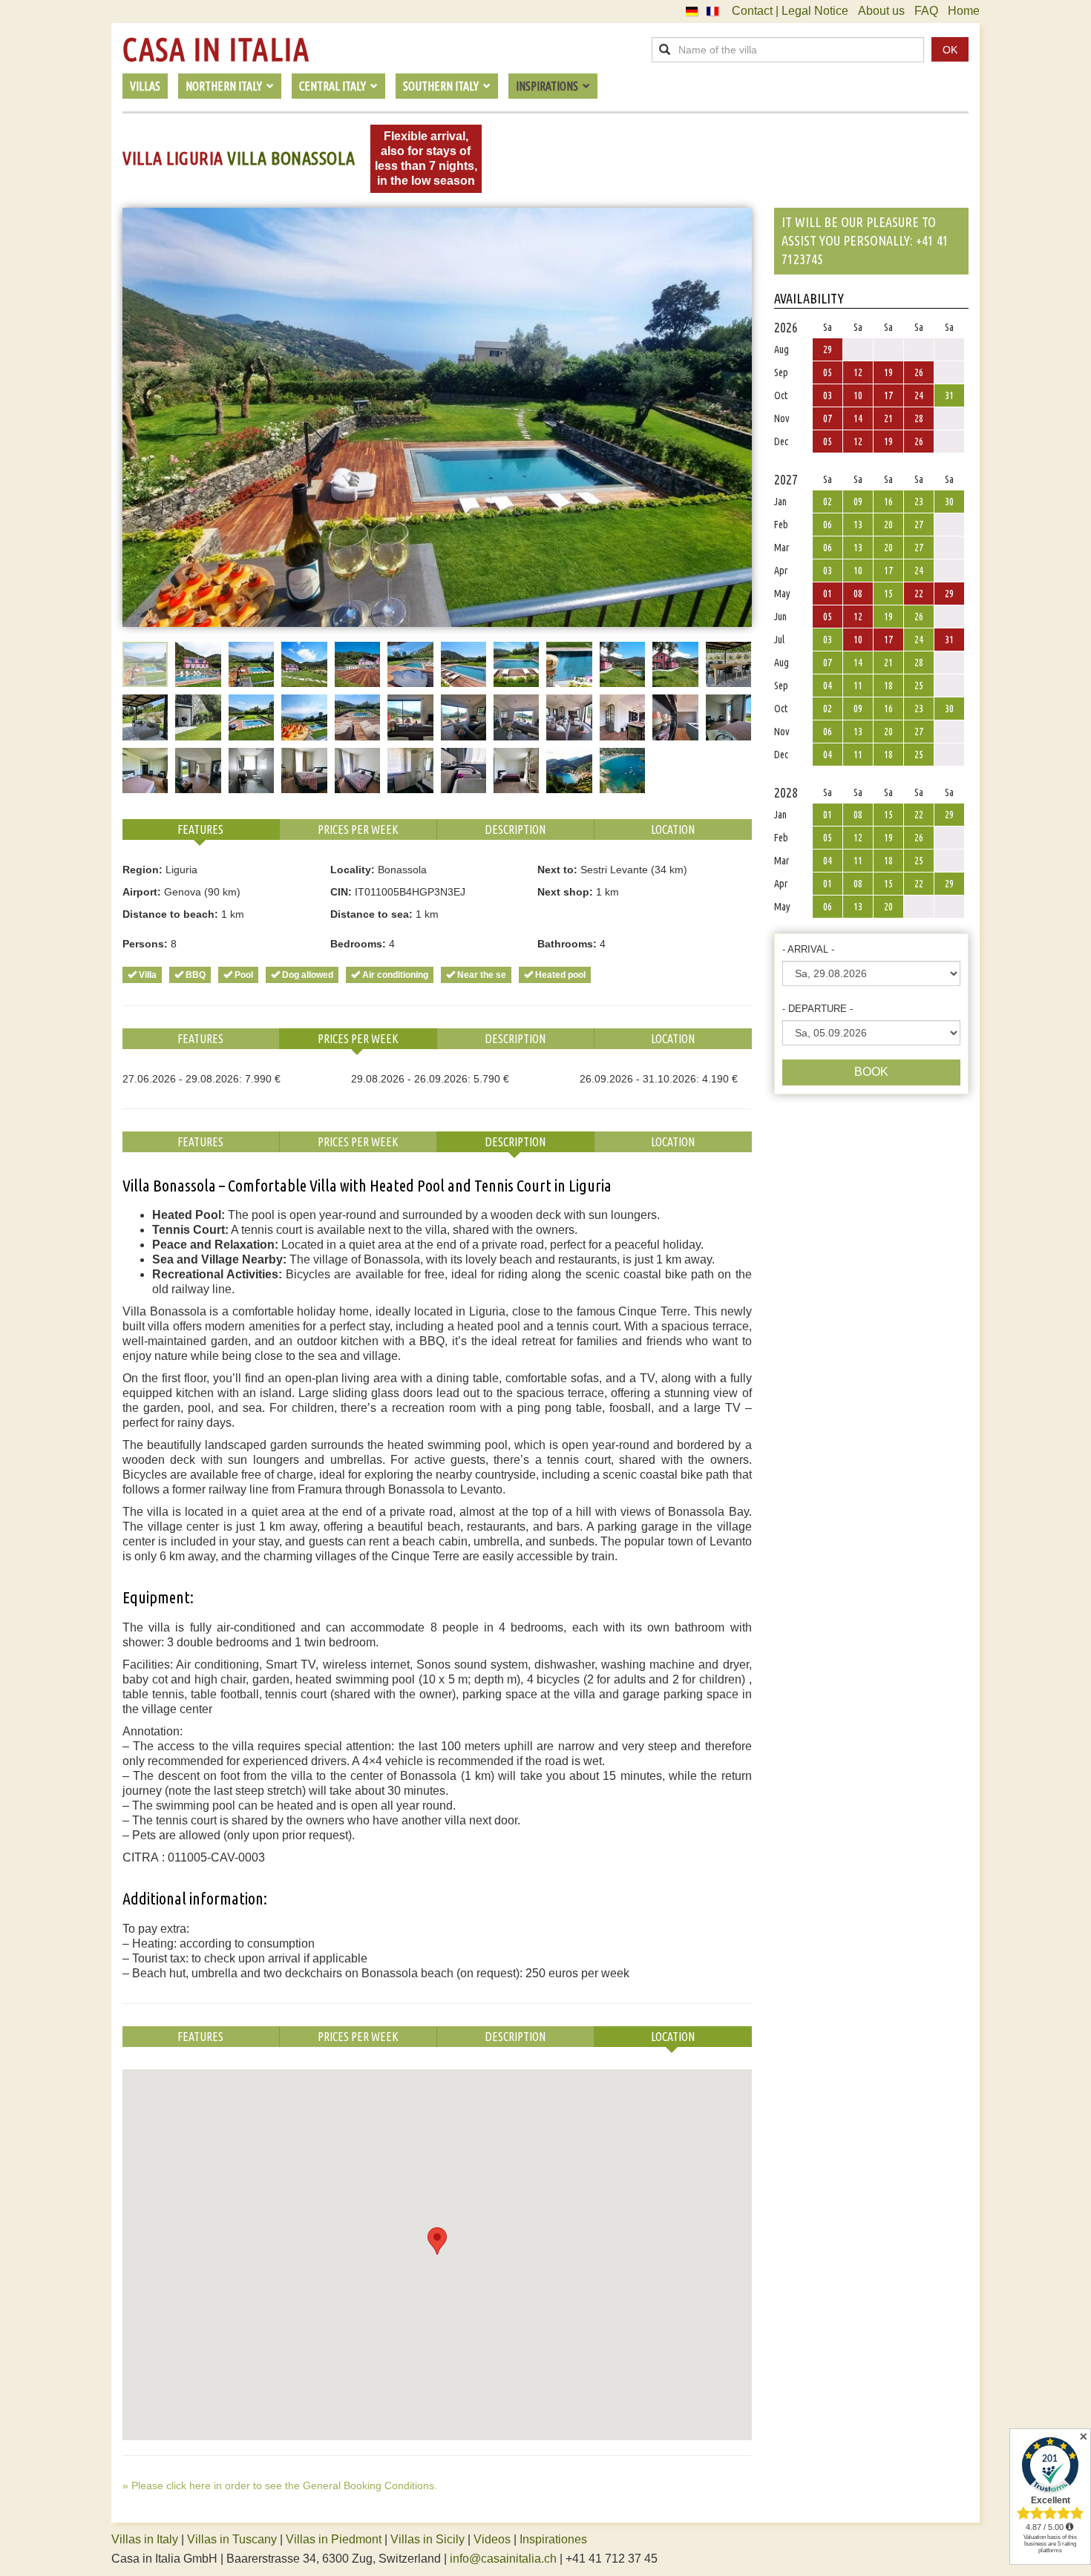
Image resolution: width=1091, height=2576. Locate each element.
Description (515, 829)
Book (871, 1072)
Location (673, 829)
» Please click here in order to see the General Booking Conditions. (280, 2485)
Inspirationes (553, 2539)
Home (964, 11)
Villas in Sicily (427, 2539)
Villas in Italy (145, 2539)
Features (200, 829)
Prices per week (358, 829)
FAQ (926, 11)
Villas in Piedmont (334, 2539)
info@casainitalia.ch (503, 2559)
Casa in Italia (216, 50)
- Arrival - (808, 949)
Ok (950, 50)
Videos (492, 2539)
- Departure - (818, 1009)
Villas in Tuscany (232, 2539)
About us (881, 11)
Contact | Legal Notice (790, 11)
